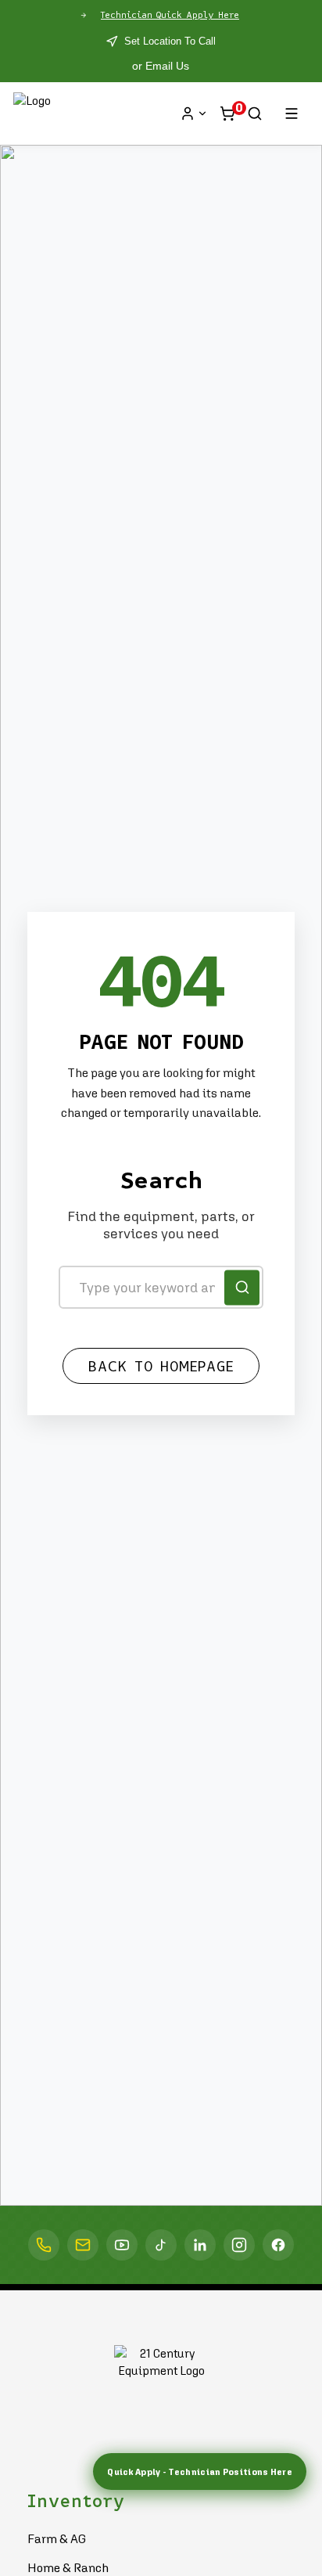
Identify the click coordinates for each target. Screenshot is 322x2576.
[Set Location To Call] (44, 2245)
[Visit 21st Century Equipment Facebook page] (278, 2245)
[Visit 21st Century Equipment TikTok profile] (161, 2245)
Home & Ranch (68, 2567)
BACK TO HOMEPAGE (161, 1367)
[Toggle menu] (292, 113)
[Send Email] (83, 2245)
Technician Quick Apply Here (170, 15)
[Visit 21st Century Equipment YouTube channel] (122, 2245)
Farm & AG (57, 2538)
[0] (227, 113)
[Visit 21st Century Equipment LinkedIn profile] (200, 2245)
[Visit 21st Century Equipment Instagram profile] (239, 2245)
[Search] (255, 113)
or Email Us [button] (161, 66)
